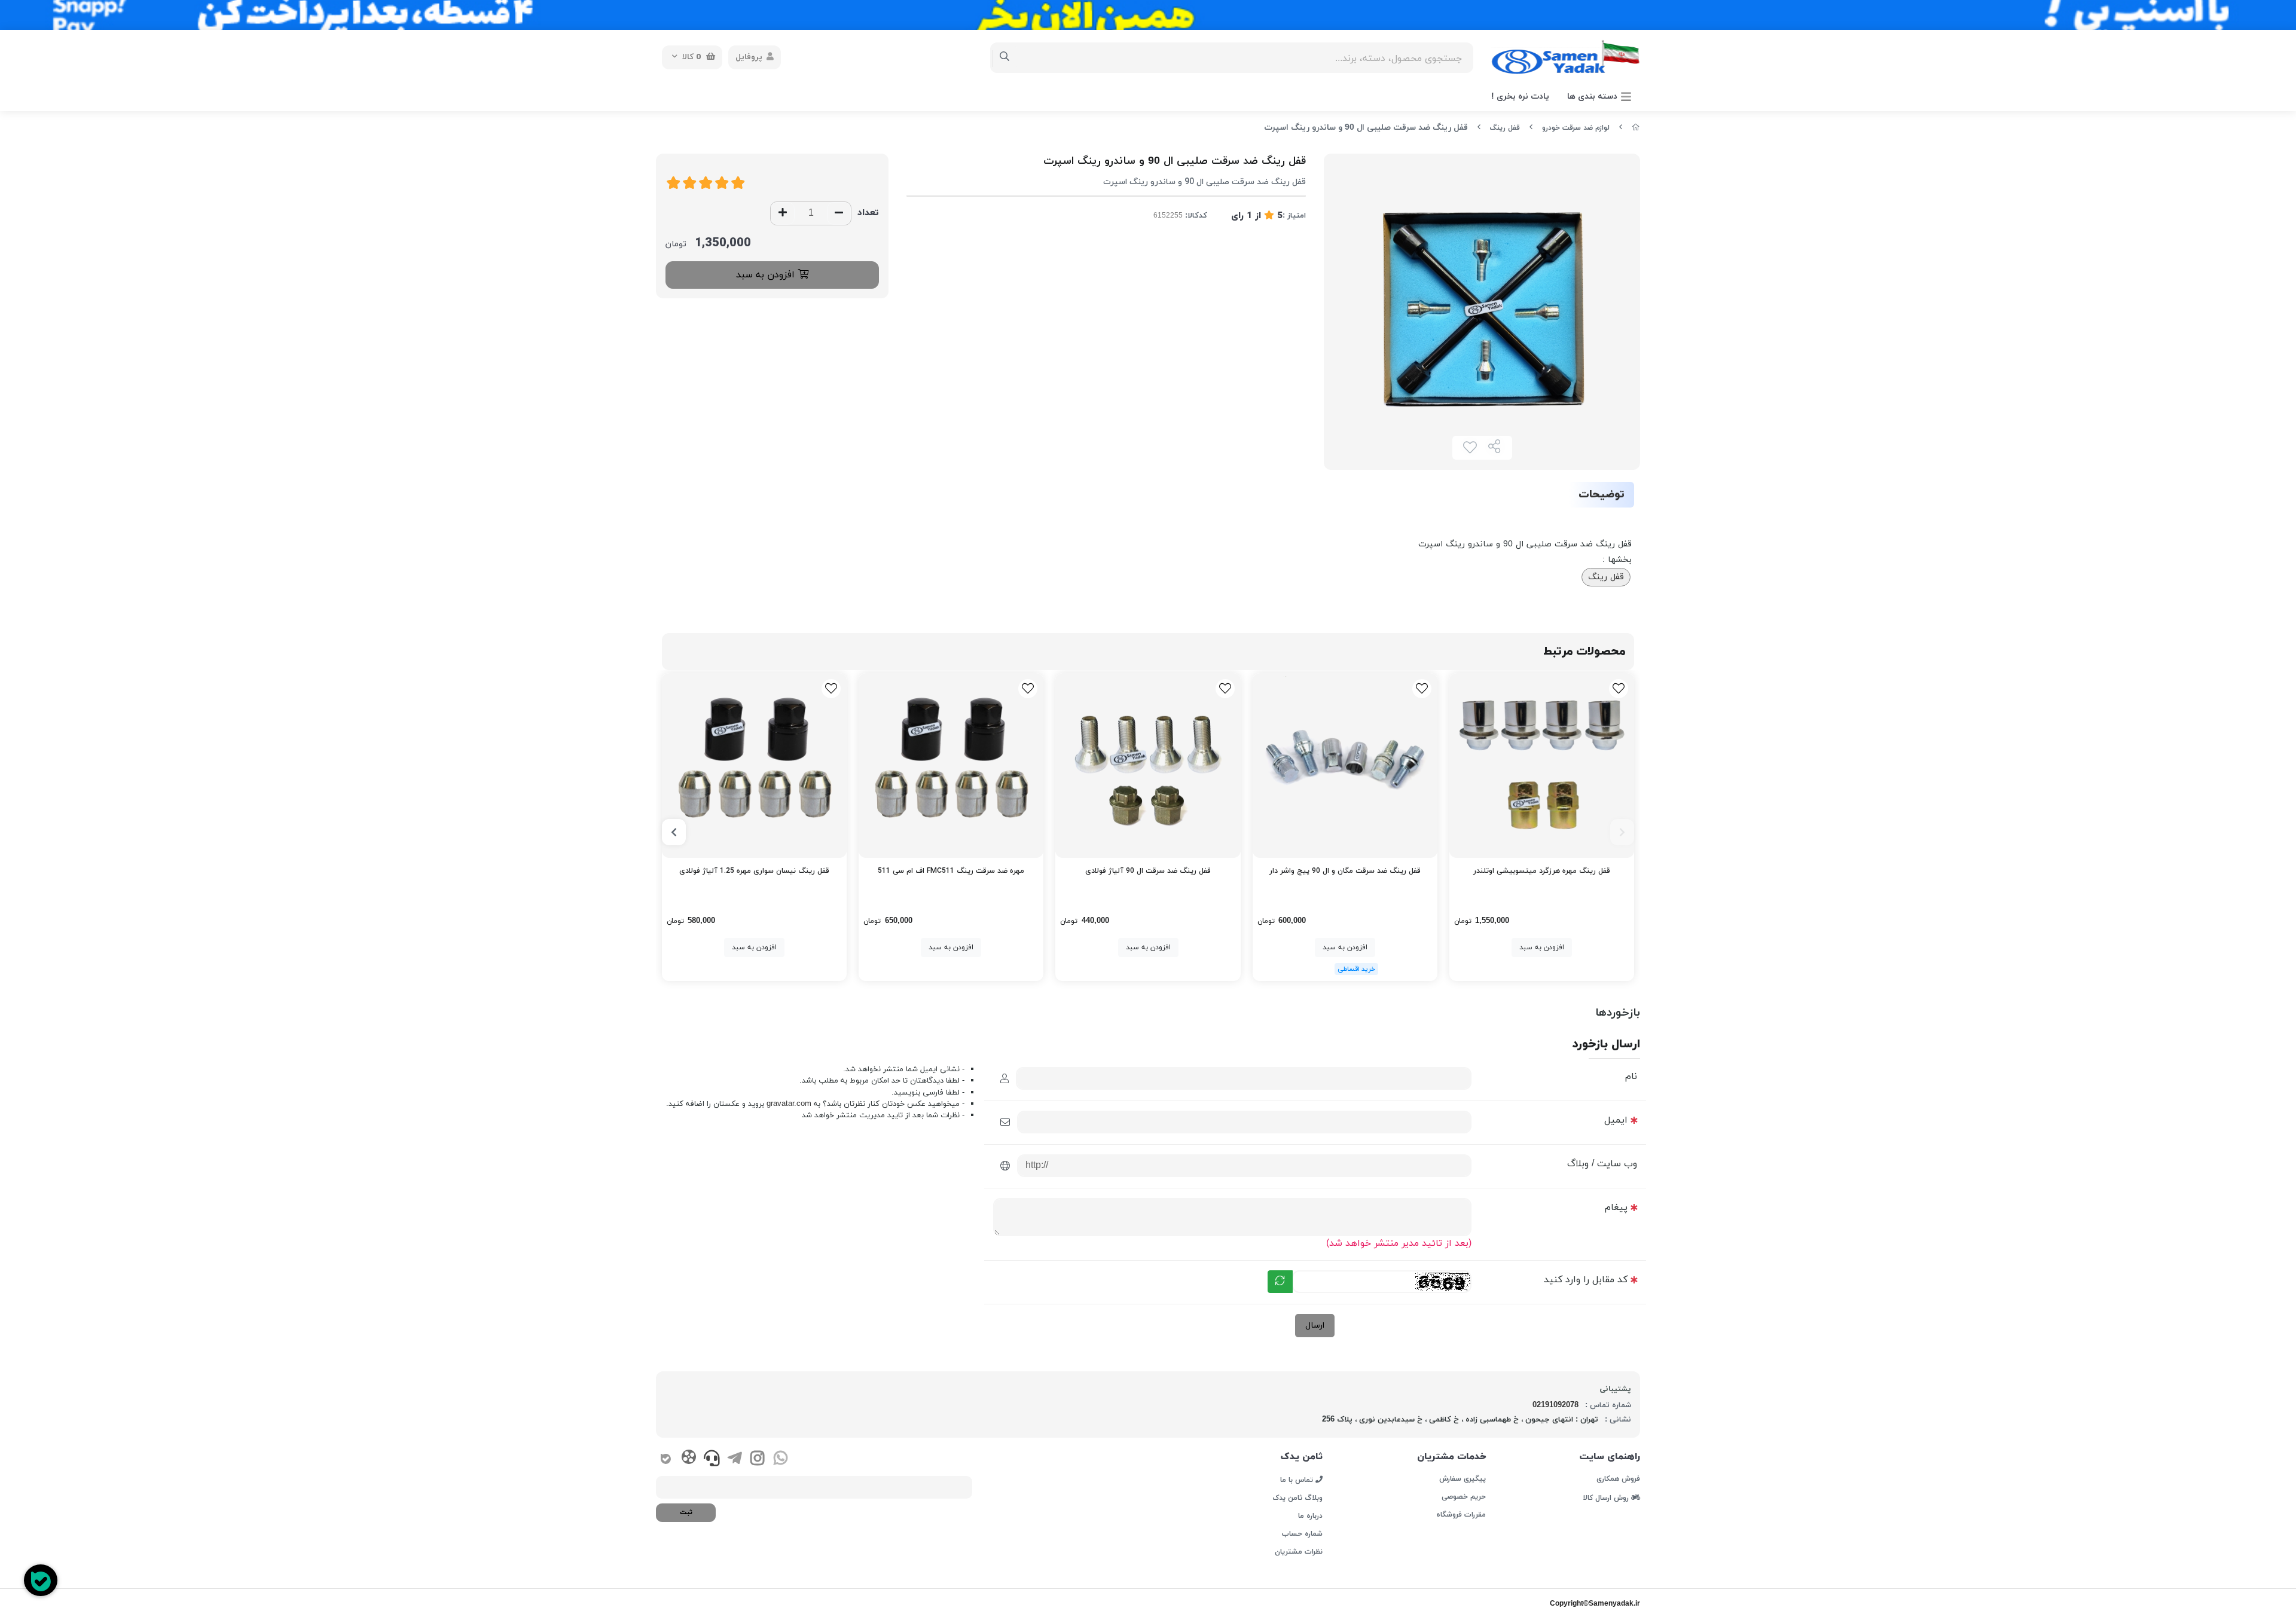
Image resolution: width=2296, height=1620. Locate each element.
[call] (712, 1460)
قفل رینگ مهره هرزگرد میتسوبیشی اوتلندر (1542, 871)
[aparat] (689, 1459)
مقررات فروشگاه (1461, 1515)
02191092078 (1555, 1405)
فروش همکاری (1618, 1479)
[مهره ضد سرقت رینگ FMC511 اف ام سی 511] (951, 765)
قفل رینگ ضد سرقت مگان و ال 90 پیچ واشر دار (1345, 871)
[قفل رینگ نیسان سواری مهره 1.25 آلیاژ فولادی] (754, 765)
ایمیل (1616, 1120)
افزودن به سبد (767, 275)
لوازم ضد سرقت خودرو (1576, 128)
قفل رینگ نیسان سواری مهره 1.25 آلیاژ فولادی (754, 871)
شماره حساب (1302, 1534)
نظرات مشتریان (1299, 1552)
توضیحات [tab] (1602, 495)
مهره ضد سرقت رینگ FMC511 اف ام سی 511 (951, 871)
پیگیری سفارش (1462, 1479)
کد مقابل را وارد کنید (1586, 1280)
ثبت (686, 1512)
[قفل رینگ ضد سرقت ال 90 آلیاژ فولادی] (1148, 765)
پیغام (1616, 1208)
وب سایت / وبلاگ (1602, 1164)
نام (1631, 1077)
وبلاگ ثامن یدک (1297, 1498)
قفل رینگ (1505, 128)
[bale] (666, 1460)
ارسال (1315, 1326)
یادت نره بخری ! (1520, 97)
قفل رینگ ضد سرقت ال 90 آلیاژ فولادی (1148, 871)
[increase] (783, 213)
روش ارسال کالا (1607, 1497)
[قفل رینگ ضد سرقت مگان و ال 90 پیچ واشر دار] (1345, 765)
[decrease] (839, 213)
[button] (1622, 832)
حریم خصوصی (1463, 1497)
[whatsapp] (781, 1460)
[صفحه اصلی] (1636, 128)
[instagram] (757, 1460)
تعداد (868, 213)
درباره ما (1310, 1516)
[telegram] (735, 1460)
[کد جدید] (1280, 1282)
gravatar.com (789, 1104)
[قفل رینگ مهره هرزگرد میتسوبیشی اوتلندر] (1542, 765)
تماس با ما (1298, 1480)
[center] (1005, 57)
